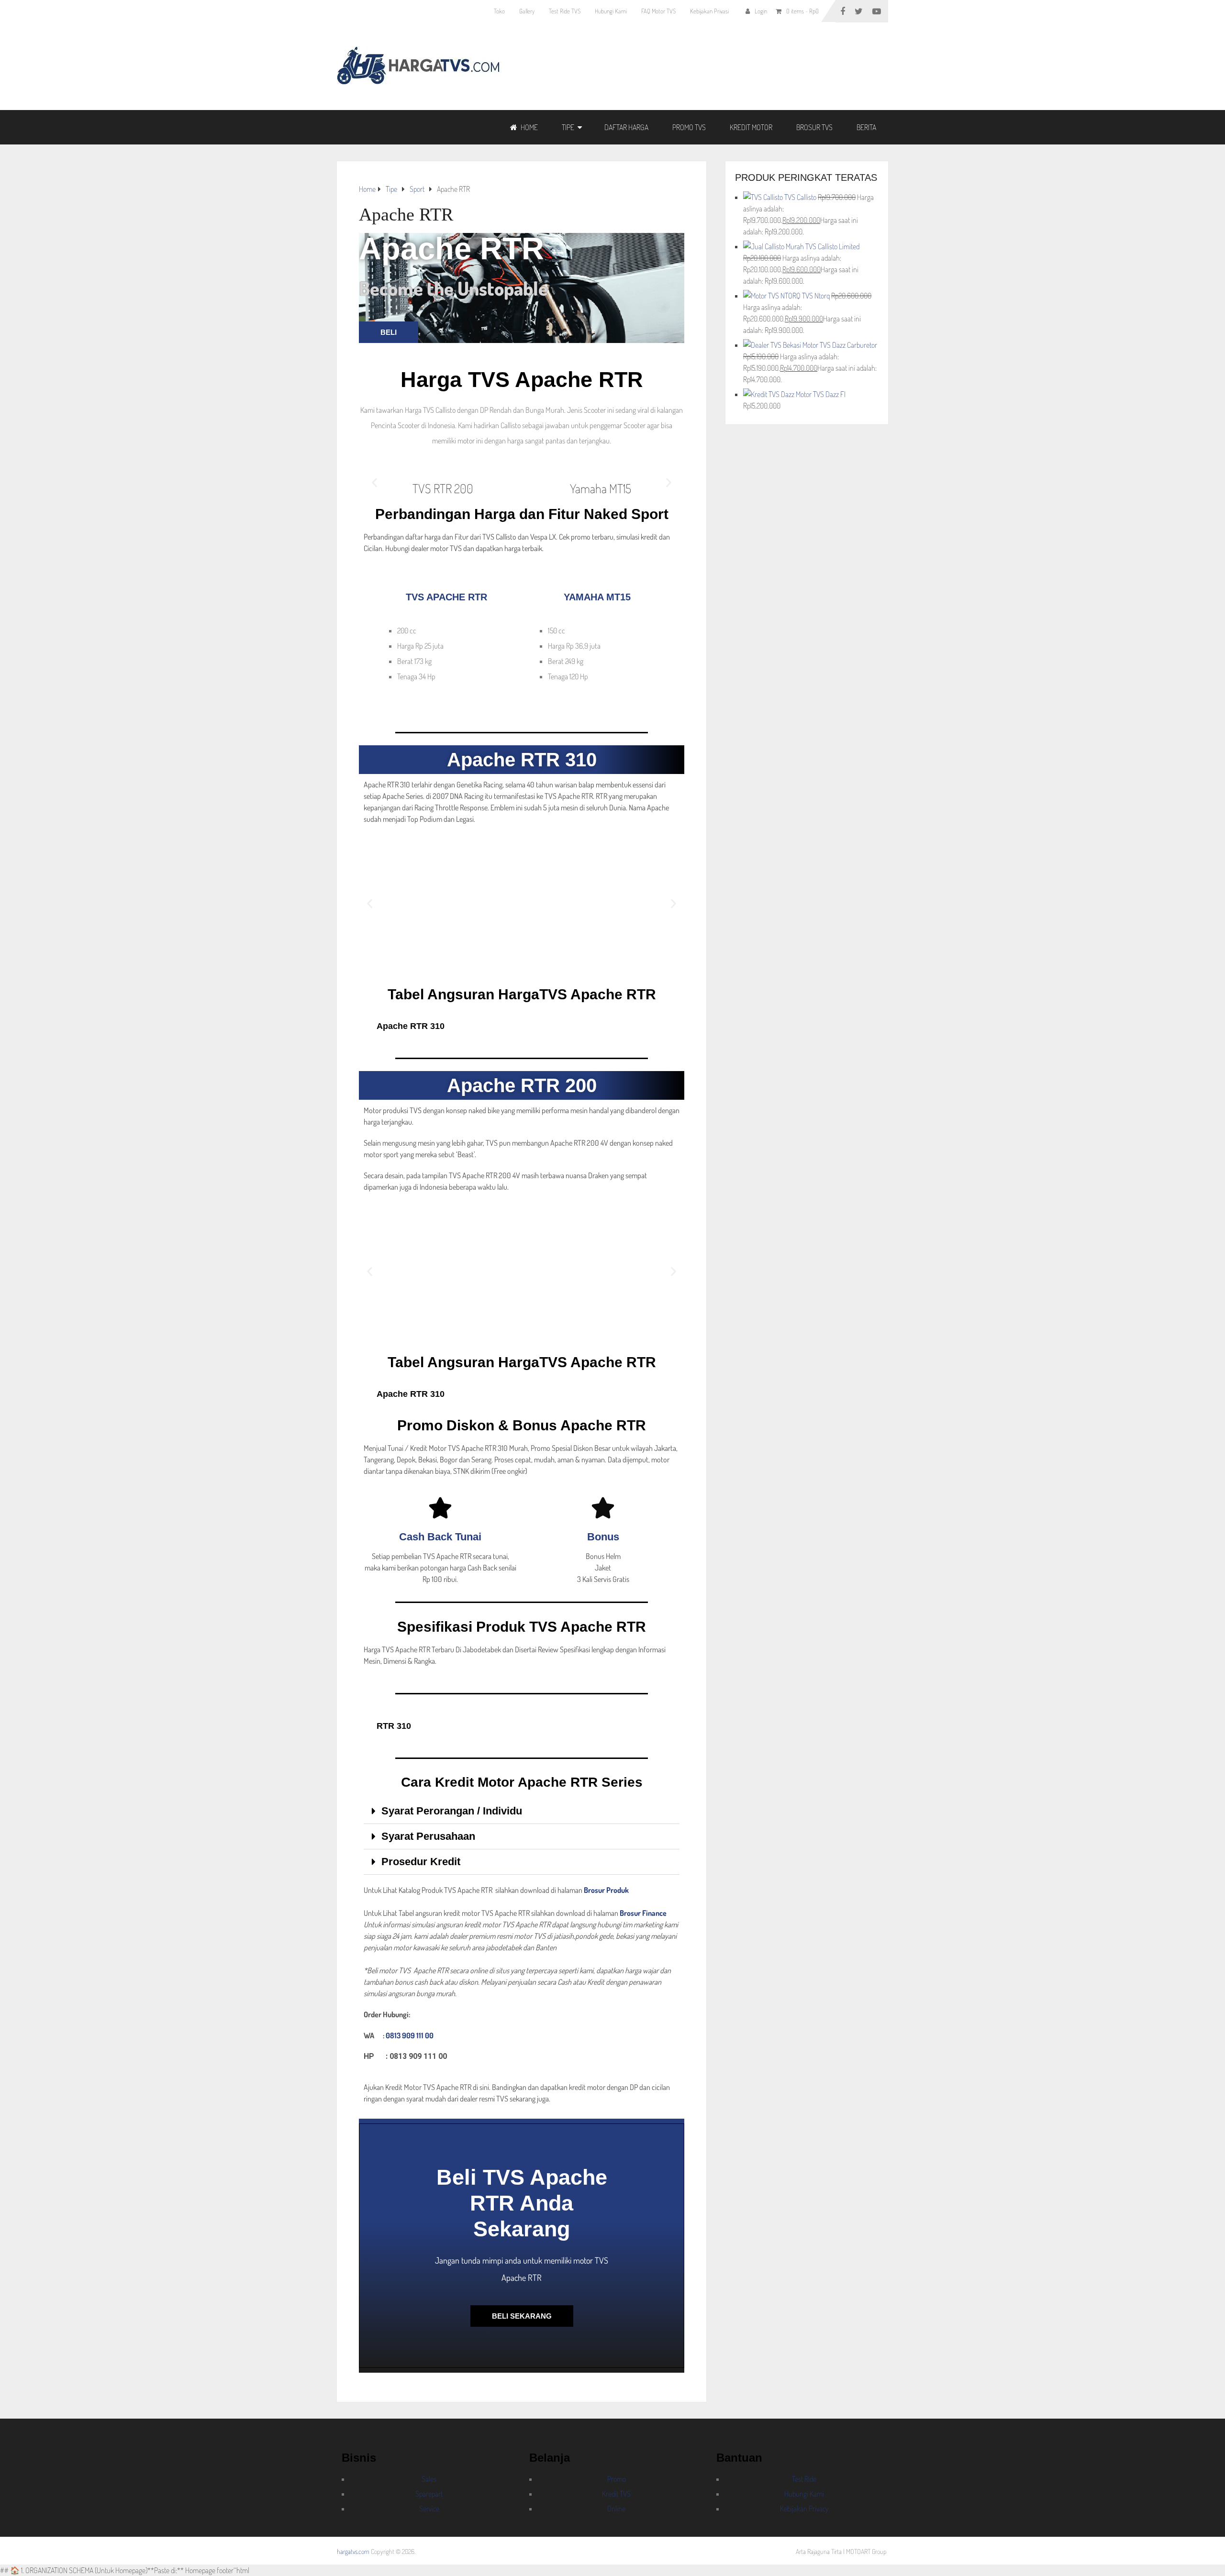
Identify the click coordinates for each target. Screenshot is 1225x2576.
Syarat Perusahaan (428, 1836)
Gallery (527, 11)
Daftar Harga (626, 127)
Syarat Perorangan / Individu (452, 1811)
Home (529, 127)
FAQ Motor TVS (658, 11)
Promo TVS (689, 127)
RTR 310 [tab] (394, 1726)
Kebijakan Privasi (709, 11)
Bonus (603, 1537)
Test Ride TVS (565, 11)
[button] (374, 482)
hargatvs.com (353, 2551)
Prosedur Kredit (421, 1862)
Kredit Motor (751, 127)
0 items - (802, 11)
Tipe (568, 127)
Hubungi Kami (611, 11)
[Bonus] (603, 1508)
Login (761, 11)
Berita (866, 127)
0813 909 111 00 (410, 2035)
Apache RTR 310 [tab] (411, 1026)
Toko (499, 11)
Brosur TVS (814, 127)
